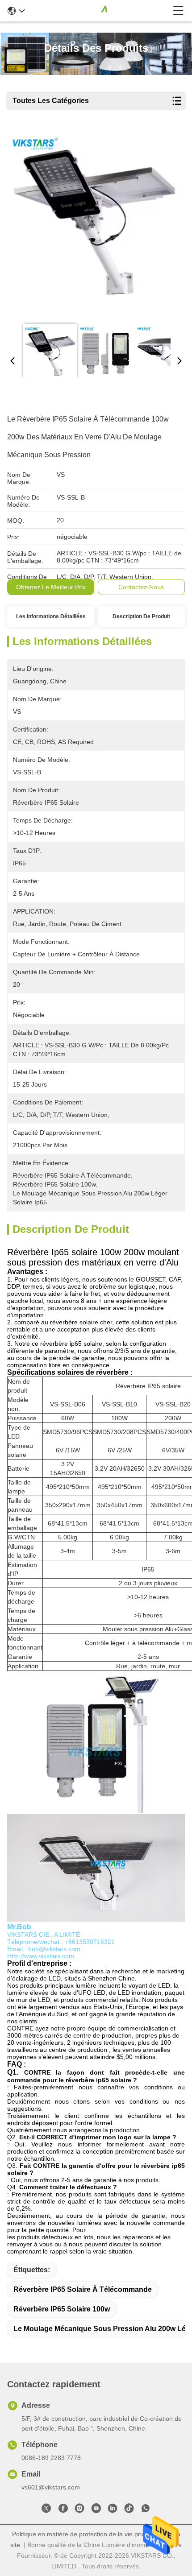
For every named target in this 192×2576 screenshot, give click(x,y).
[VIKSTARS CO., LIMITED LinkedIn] (113, 2510)
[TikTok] (129, 2510)
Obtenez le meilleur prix (51, 587)
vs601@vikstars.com (51, 2487)
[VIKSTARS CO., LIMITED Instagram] (79, 2510)
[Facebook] (63, 2510)
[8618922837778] (146, 2510)
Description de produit (141, 616)
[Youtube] (96, 2510)
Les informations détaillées (51, 616)
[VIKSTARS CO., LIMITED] (99, 11)
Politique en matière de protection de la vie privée (82, 2534)
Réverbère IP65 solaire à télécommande (83, 2289)
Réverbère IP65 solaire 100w (62, 2309)
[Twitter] (46, 2510)
